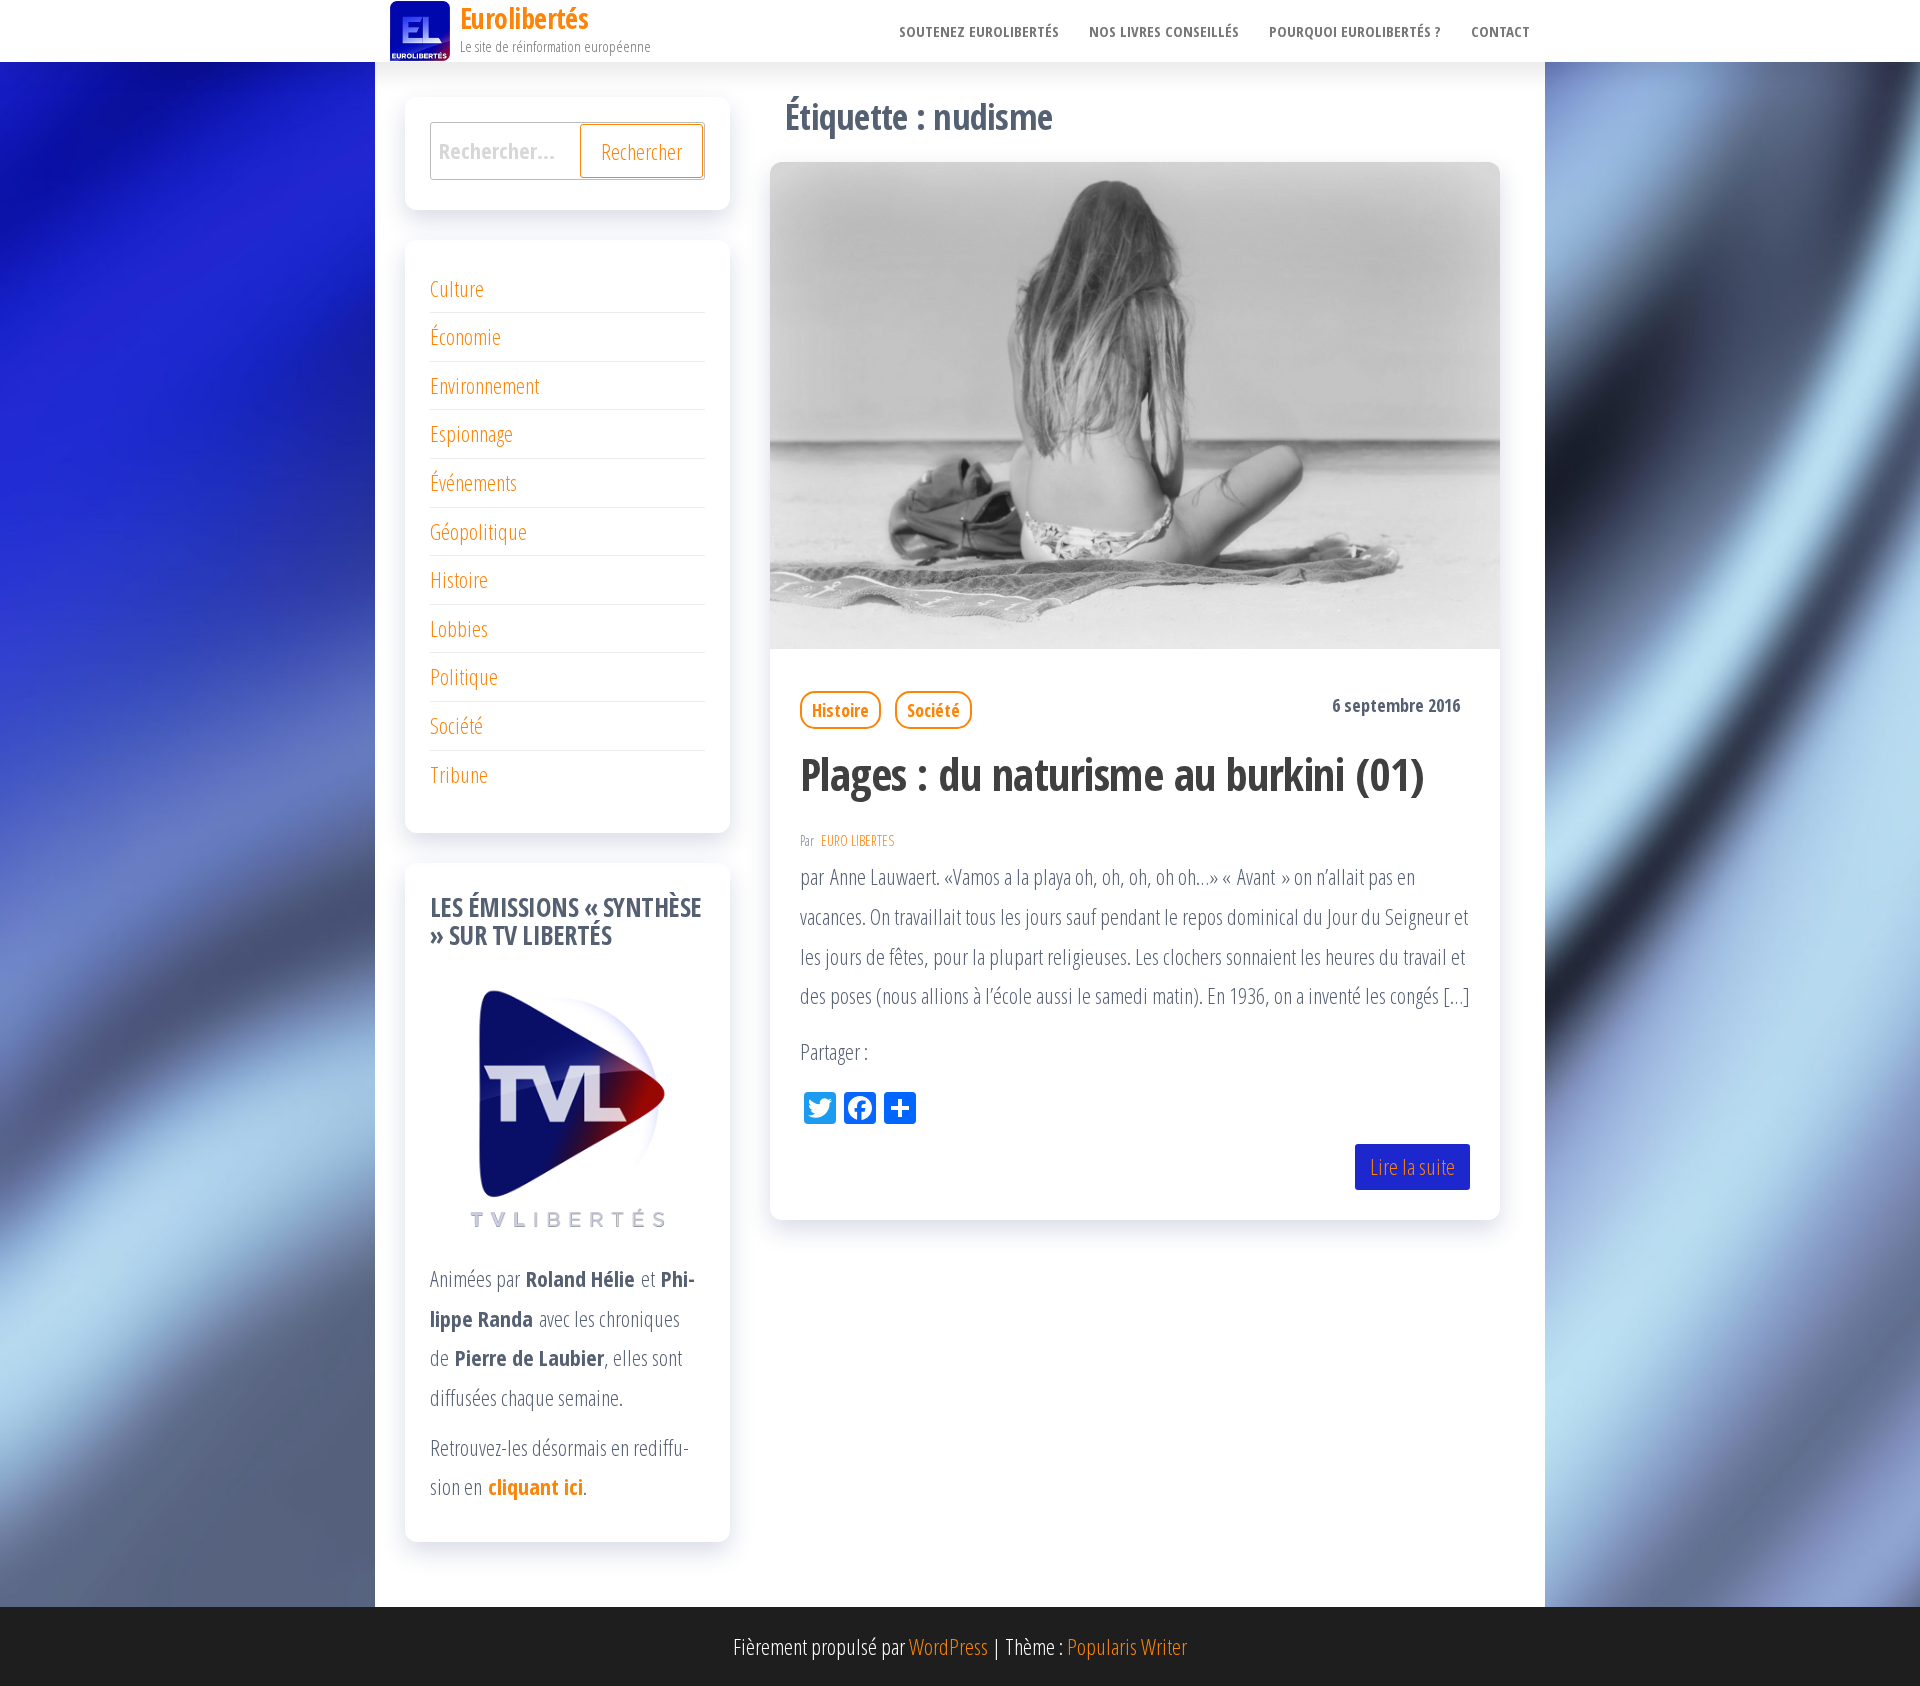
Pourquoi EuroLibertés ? (1355, 31)
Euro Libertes (857, 840)
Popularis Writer (1127, 1646)
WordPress (948, 1646)
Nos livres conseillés (1164, 31)
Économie (465, 336)
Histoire (840, 710)
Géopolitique (478, 531)
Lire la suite (1412, 1166)
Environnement (484, 385)
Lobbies (459, 628)
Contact (1500, 31)
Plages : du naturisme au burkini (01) (1112, 773)
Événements (473, 482)
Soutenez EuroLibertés (979, 31)
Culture (457, 288)
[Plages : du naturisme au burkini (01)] (1135, 402)
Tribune (459, 774)
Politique (464, 676)
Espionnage (471, 433)
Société (933, 710)
